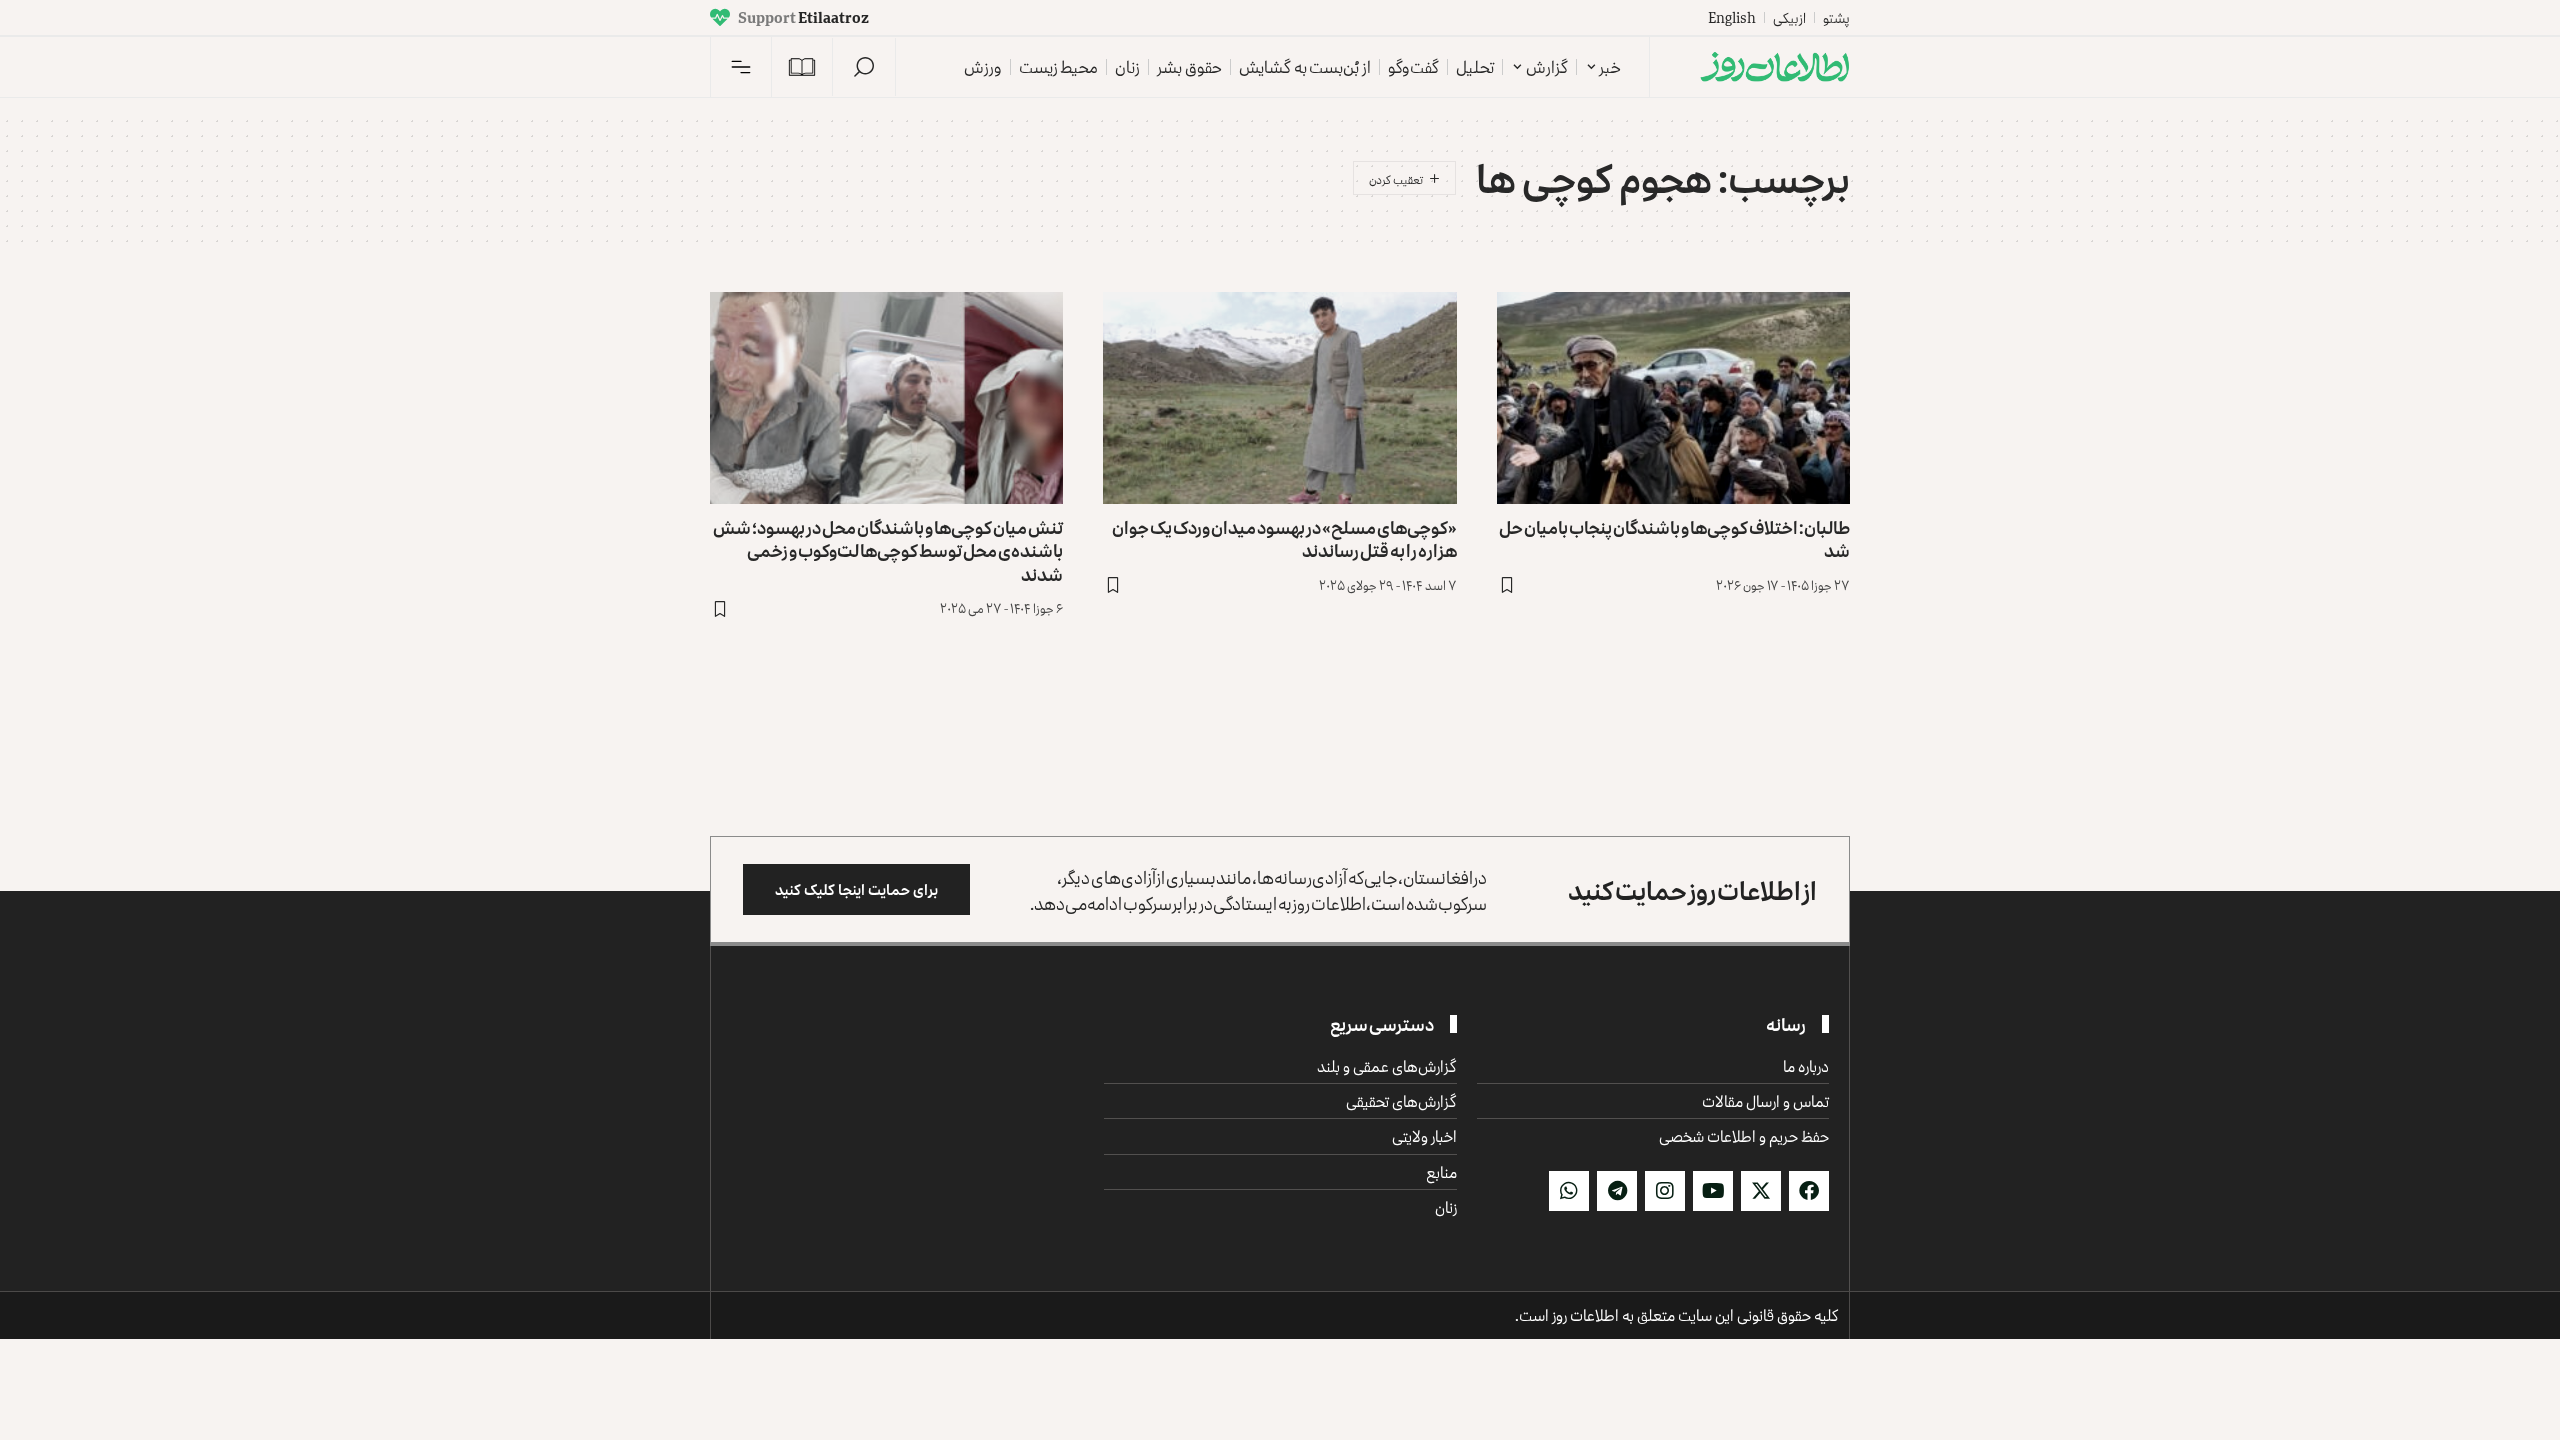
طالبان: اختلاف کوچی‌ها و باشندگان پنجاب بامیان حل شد (1674, 538)
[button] (864, 67)
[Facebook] (1809, 1191)
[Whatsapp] (1569, 1191)
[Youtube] (1713, 1191)
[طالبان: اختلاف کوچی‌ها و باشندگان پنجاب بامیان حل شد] (1673, 398)
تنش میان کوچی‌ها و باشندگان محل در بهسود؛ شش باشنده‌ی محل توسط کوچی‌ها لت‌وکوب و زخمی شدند (888, 550)
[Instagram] (1665, 1191)
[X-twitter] (1761, 1191)
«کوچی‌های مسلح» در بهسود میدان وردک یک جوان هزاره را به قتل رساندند (1284, 538)
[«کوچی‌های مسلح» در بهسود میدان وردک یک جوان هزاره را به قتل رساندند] (1279, 398)
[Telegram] (1617, 1191)
